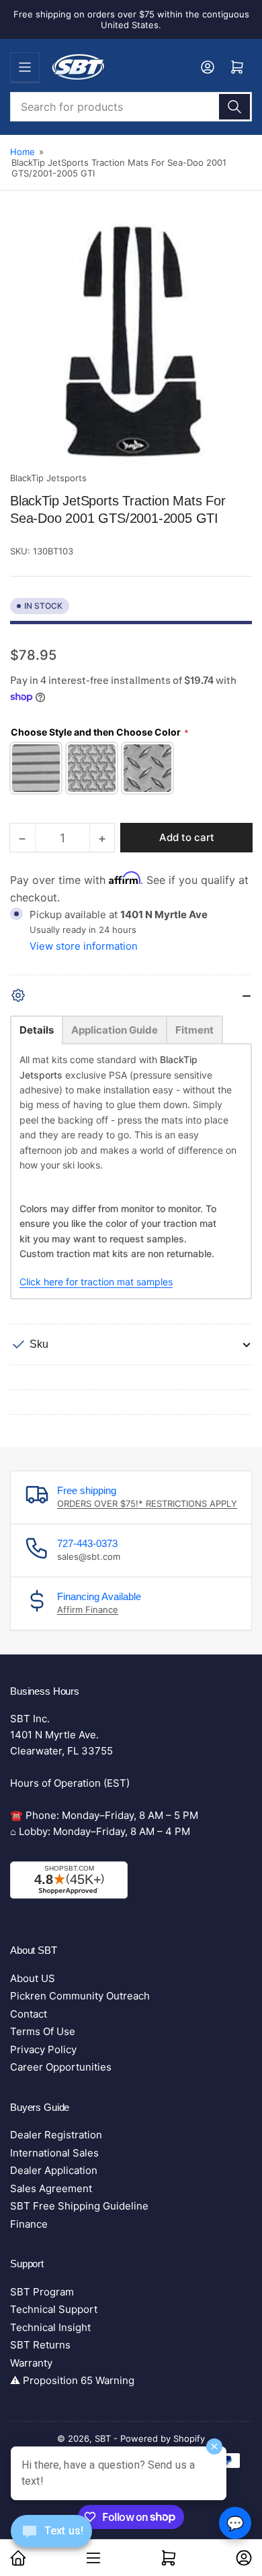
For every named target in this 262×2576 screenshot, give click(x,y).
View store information (84, 946)
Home (23, 152)
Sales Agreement (51, 2188)
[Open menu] (25, 67)
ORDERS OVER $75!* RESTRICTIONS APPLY (147, 1503)
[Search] (234, 107)
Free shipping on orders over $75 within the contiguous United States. (131, 19)
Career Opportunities (61, 2067)
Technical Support (54, 2309)
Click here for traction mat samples (96, 1282)
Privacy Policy (43, 2049)
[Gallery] (131, 344)
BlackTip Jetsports (48, 478)
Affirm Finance (88, 1609)
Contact (29, 2014)
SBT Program (42, 2292)
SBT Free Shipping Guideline (79, 2206)
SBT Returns (40, 2345)
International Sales (54, 2153)
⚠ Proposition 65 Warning (72, 2380)
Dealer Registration (56, 2135)
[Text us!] (51, 2541)
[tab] (37, 1030)
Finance (29, 2224)
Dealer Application (54, 2170)
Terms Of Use (43, 2031)
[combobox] (131, 107)
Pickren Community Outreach (80, 1996)
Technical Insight (50, 2327)
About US (33, 1978)
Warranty (31, 2363)
